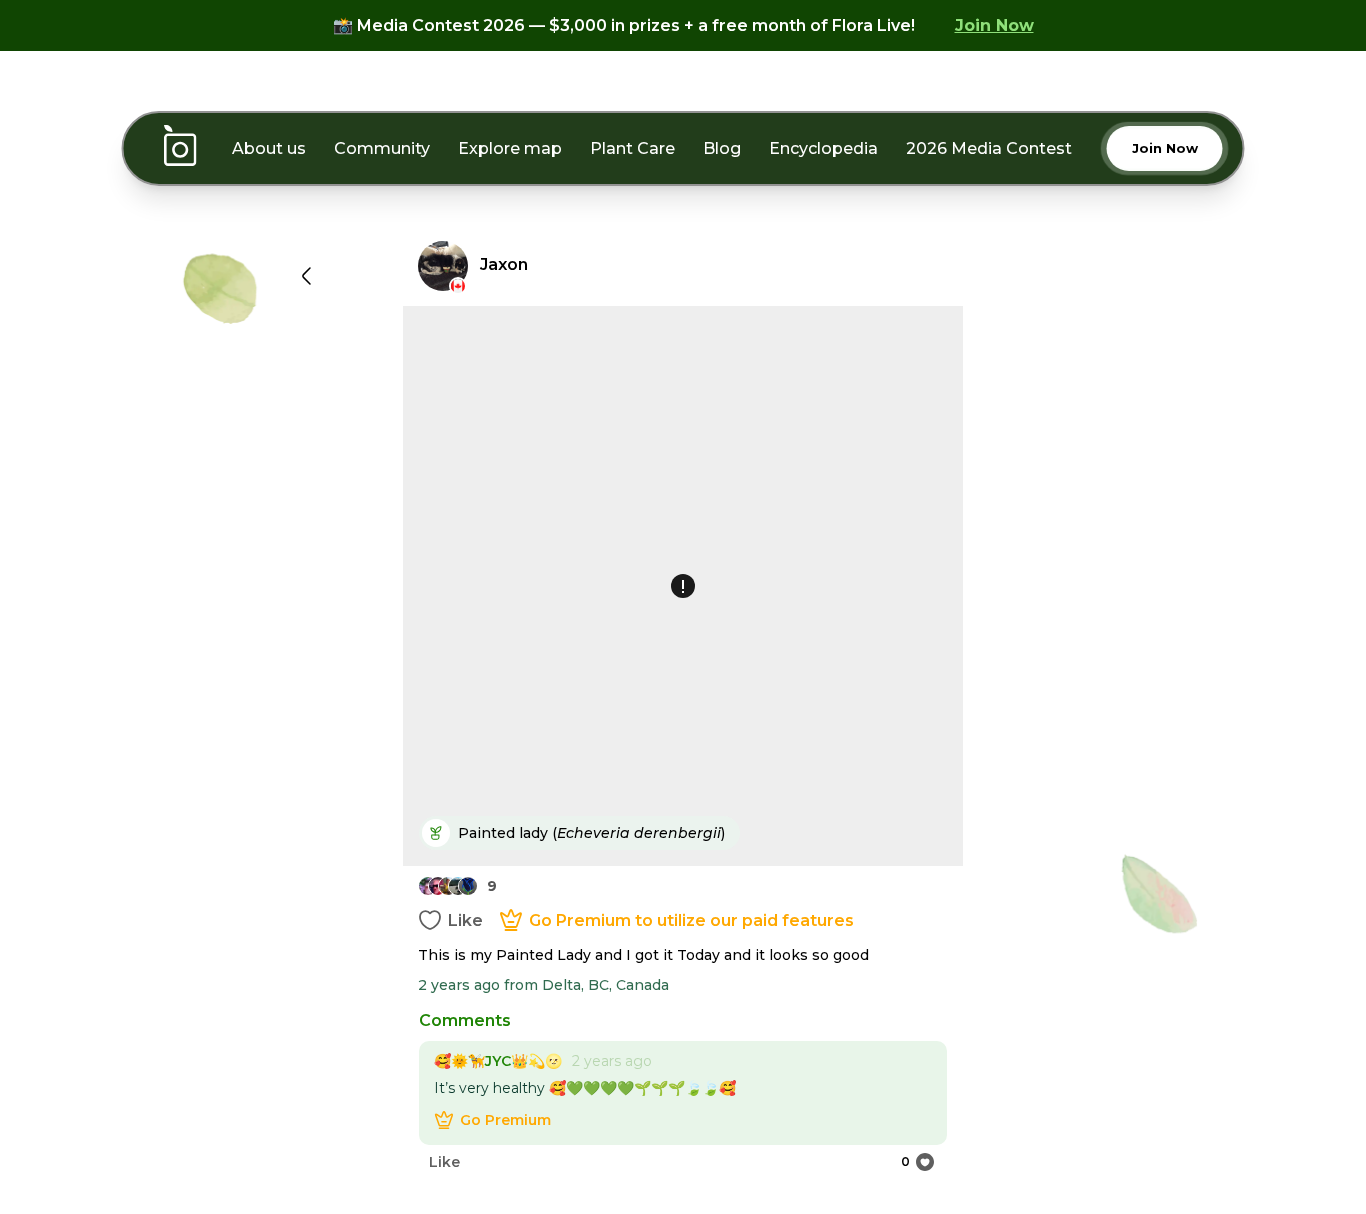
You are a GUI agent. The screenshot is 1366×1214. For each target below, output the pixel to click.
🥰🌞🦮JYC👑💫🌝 (498, 1061)
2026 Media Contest (989, 148)
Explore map (510, 148)
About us (269, 148)
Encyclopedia (823, 148)
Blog (722, 148)
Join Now (994, 25)
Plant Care (632, 148)
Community (382, 148)
